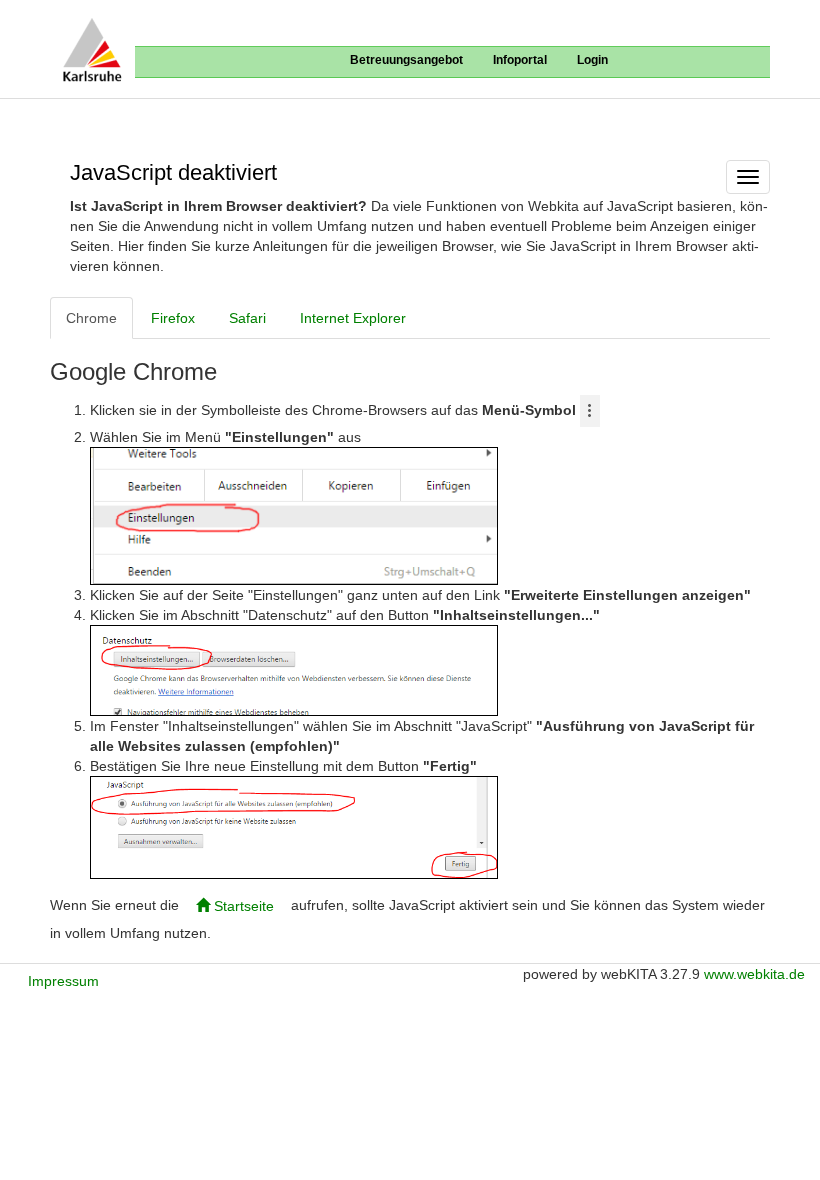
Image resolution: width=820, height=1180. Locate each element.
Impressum (63, 981)
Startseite (242, 906)
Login (592, 60)
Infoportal (520, 60)
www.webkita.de (754, 974)
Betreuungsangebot (406, 60)
